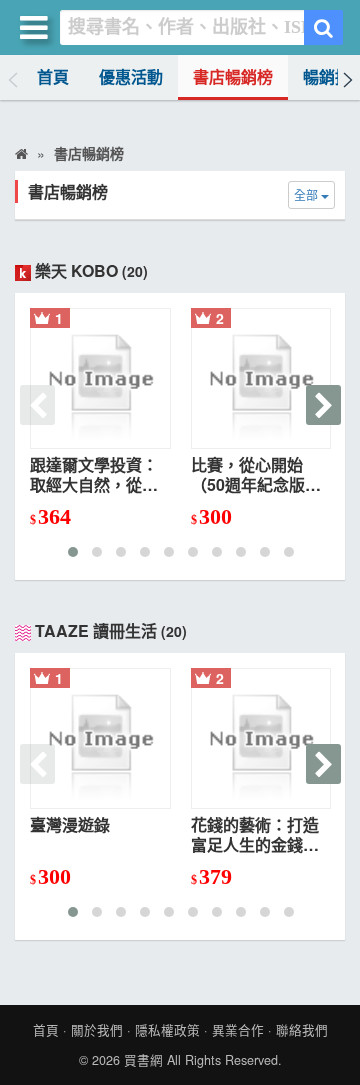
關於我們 (97, 1030)
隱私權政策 (167, 1030)
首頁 (53, 77)
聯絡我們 (302, 1030)
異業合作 (238, 1030)
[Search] (323, 27)
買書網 (143, 1060)
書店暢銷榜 (233, 77)
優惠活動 (131, 77)
